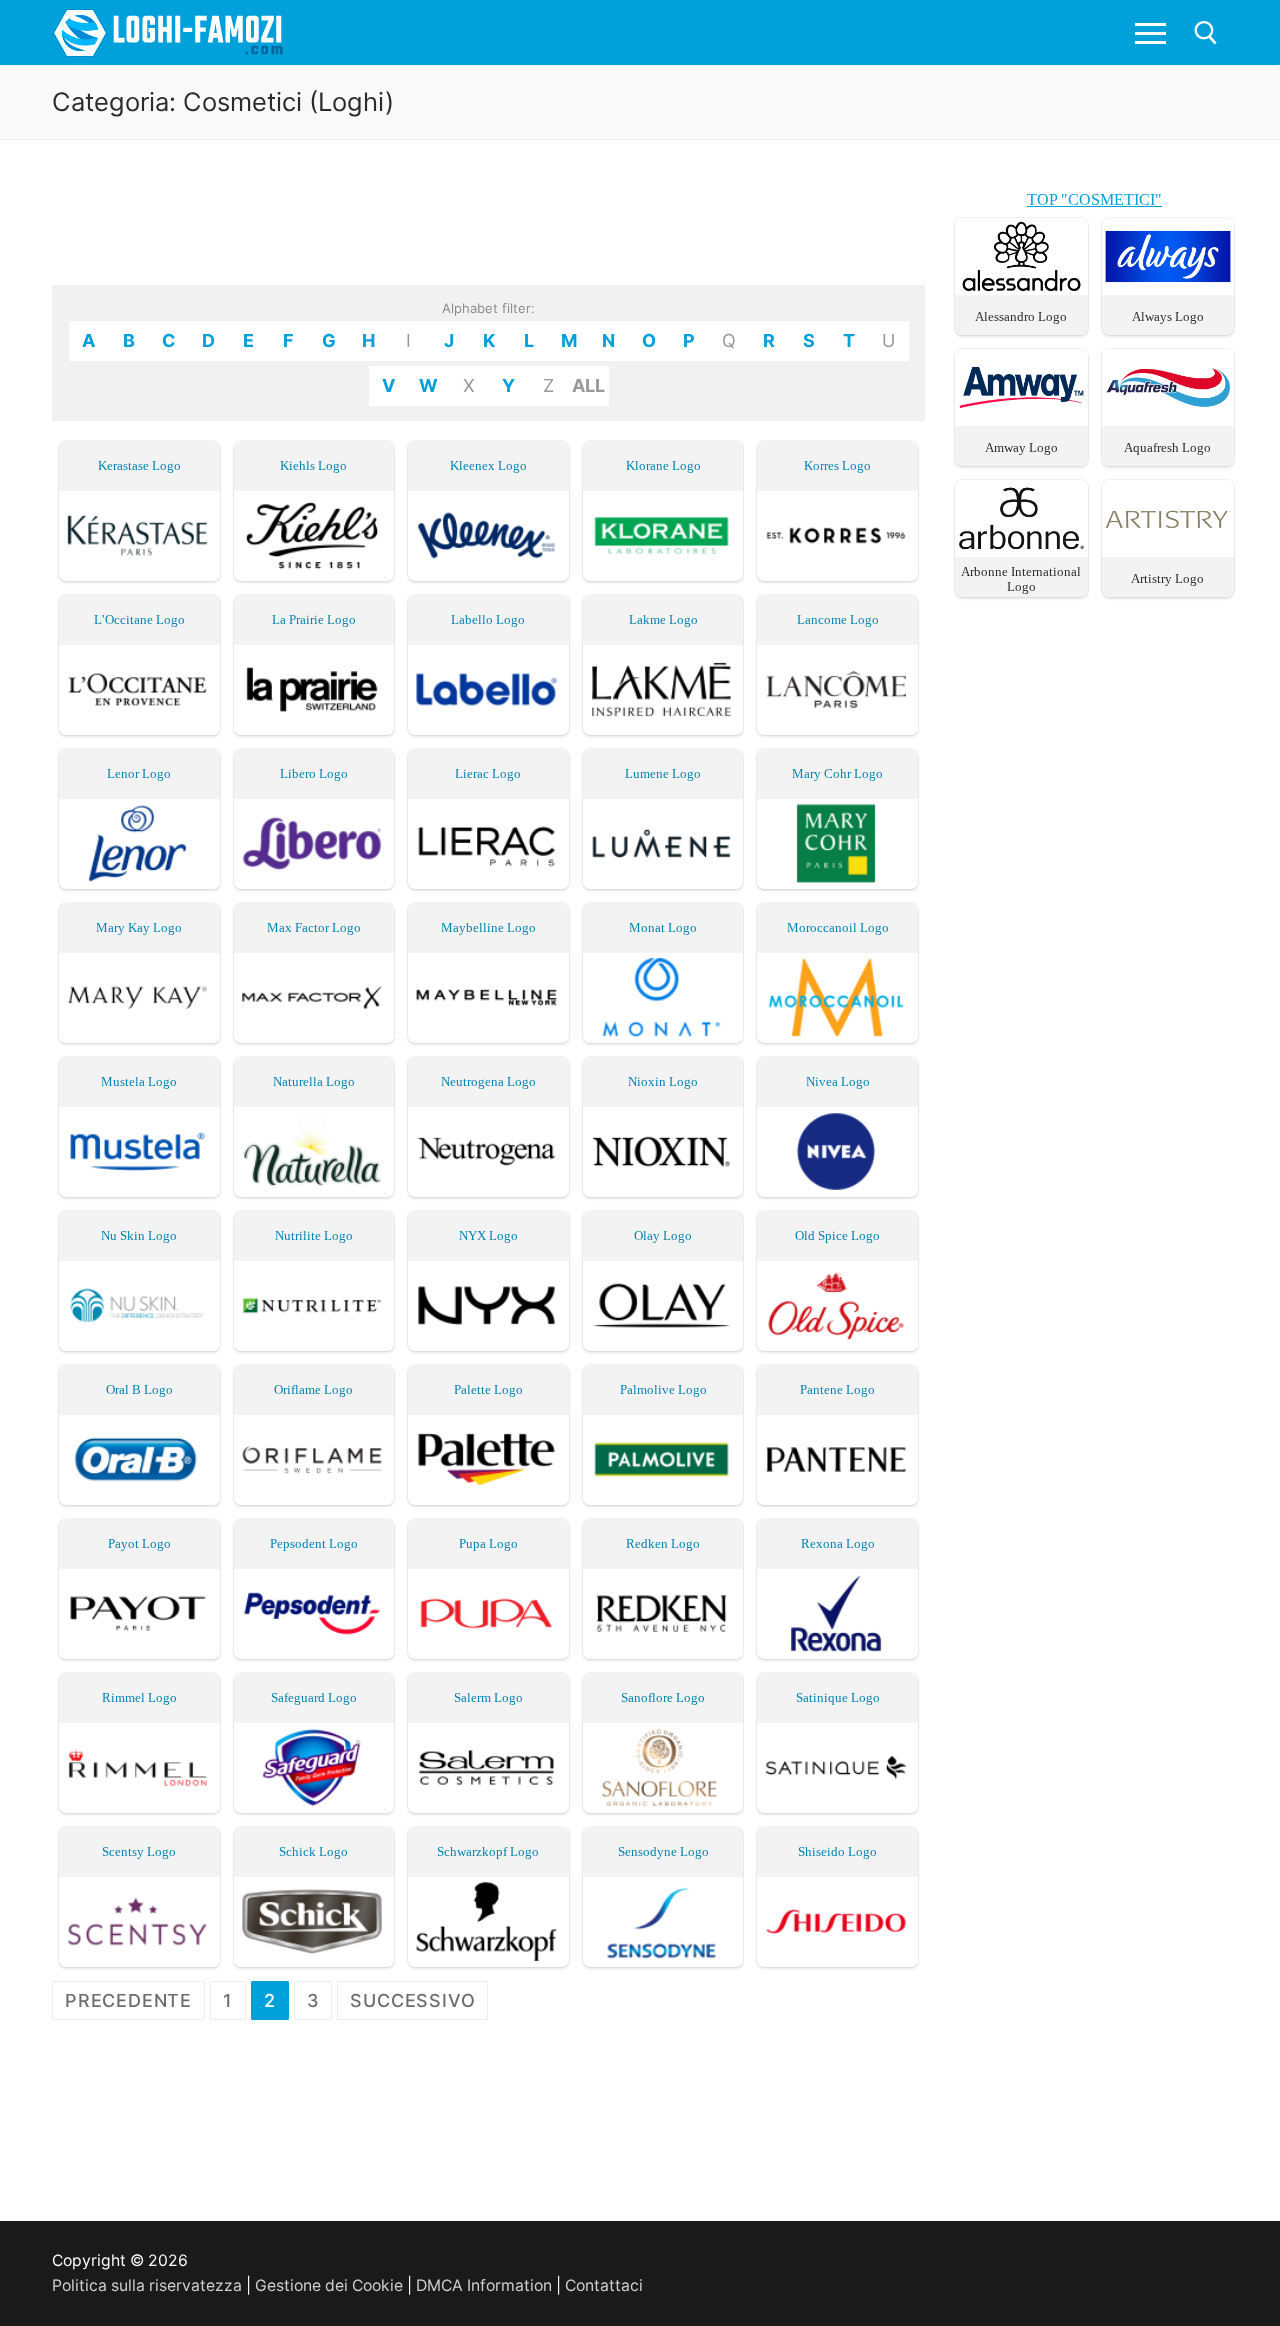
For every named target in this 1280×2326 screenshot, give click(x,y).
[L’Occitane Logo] (139, 689)
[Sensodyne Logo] (663, 1921)
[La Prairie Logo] (314, 689)
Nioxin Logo (663, 1081)
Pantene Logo (837, 1389)
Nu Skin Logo (139, 1235)
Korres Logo (837, 465)
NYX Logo (488, 1235)
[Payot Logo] (139, 1613)
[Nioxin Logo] (663, 1151)
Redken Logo (663, 1543)
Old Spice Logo (837, 1235)
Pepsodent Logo (314, 1543)
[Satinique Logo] (837, 1767)
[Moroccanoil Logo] (837, 997)
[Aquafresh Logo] (1168, 416)
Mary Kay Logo (139, 927)
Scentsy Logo (139, 1851)
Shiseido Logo (837, 1851)
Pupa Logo (488, 1543)
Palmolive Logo (663, 1389)
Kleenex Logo (488, 465)
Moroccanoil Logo (838, 927)
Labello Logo (488, 619)
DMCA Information (484, 2285)
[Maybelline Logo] (488, 997)
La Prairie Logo (314, 619)
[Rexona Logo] (837, 1613)
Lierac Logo (488, 773)
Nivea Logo (838, 1081)
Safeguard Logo (314, 1697)
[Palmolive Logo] (663, 1459)
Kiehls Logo (313, 465)
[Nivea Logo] (837, 1151)
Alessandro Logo (1021, 316)
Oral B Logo (139, 1389)
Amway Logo (1021, 447)
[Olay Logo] (663, 1305)
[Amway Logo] (1021, 416)
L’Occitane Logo (139, 619)
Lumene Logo (663, 773)
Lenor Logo (139, 773)
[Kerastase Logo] (139, 535)
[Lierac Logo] (488, 843)
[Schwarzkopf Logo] (488, 1921)
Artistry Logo (1167, 578)
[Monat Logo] (663, 997)
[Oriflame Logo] (314, 1459)
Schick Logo (313, 1851)
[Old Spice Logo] (837, 1305)
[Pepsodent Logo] (314, 1613)
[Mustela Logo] (139, 1151)
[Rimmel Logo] (139, 1767)
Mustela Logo (139, 1081)
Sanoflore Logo (663, 1697)
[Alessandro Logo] (1021, 285)
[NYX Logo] (488, 1305)
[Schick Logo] (314, 1921)
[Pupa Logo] (488, 1613)
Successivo (412, 2000)
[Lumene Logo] (663, 843)
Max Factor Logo (314, 927)
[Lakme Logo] (663, 689)
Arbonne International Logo (1021, 579)
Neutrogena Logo (488, 1081)
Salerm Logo (488, 1697)
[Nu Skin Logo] (139, 1305)
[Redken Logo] (663, 1613)
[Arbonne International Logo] (1021, 547)
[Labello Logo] (488, 689)
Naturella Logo (314, 1081)
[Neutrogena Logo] (488, 1151)
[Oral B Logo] (139, 1459)
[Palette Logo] (488, 1459)
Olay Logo (663, 1235)
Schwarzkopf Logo (488, 1851)
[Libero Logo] (314, 843)
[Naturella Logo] (314, 1151)
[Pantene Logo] (837, 1459)
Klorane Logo (663, 465)
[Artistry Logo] (1168, 547)
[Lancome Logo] (837, 689)
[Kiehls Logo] (314, 535)
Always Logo (1168, 316)
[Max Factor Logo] (314, 997)
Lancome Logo (838, 619)
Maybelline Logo (488, 927)
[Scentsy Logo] (139, 1921)
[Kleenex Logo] (488, 535)
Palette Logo (488, 1389)
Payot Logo (139, 1543)
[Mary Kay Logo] (139, 997)
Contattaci (604, 2285)
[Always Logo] (1168, 285)
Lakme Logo (663, 619)
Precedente (128, 2000)
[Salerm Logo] (488, 1767)
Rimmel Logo (139, 1697)
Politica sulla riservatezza (147, 2285)
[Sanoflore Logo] (663, 1767)
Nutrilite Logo (314, 1235)
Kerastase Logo (139, 465)
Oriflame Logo (313, 1389)
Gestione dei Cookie (329, 2285)
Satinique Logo (838, 1697)
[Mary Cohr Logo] (837, 843)
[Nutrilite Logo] (314, 1305)
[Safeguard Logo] (314, 1767)
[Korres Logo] (837, 535)
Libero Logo (314, 773)
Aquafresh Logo (1167, 447)
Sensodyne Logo (663, 1851)
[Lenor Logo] (139, 843)
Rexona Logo (838, 1543)
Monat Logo (663, 927)
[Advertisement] (489, 232)
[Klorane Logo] (663, 535)
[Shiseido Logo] (837, 1921)
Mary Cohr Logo (837, 773)
